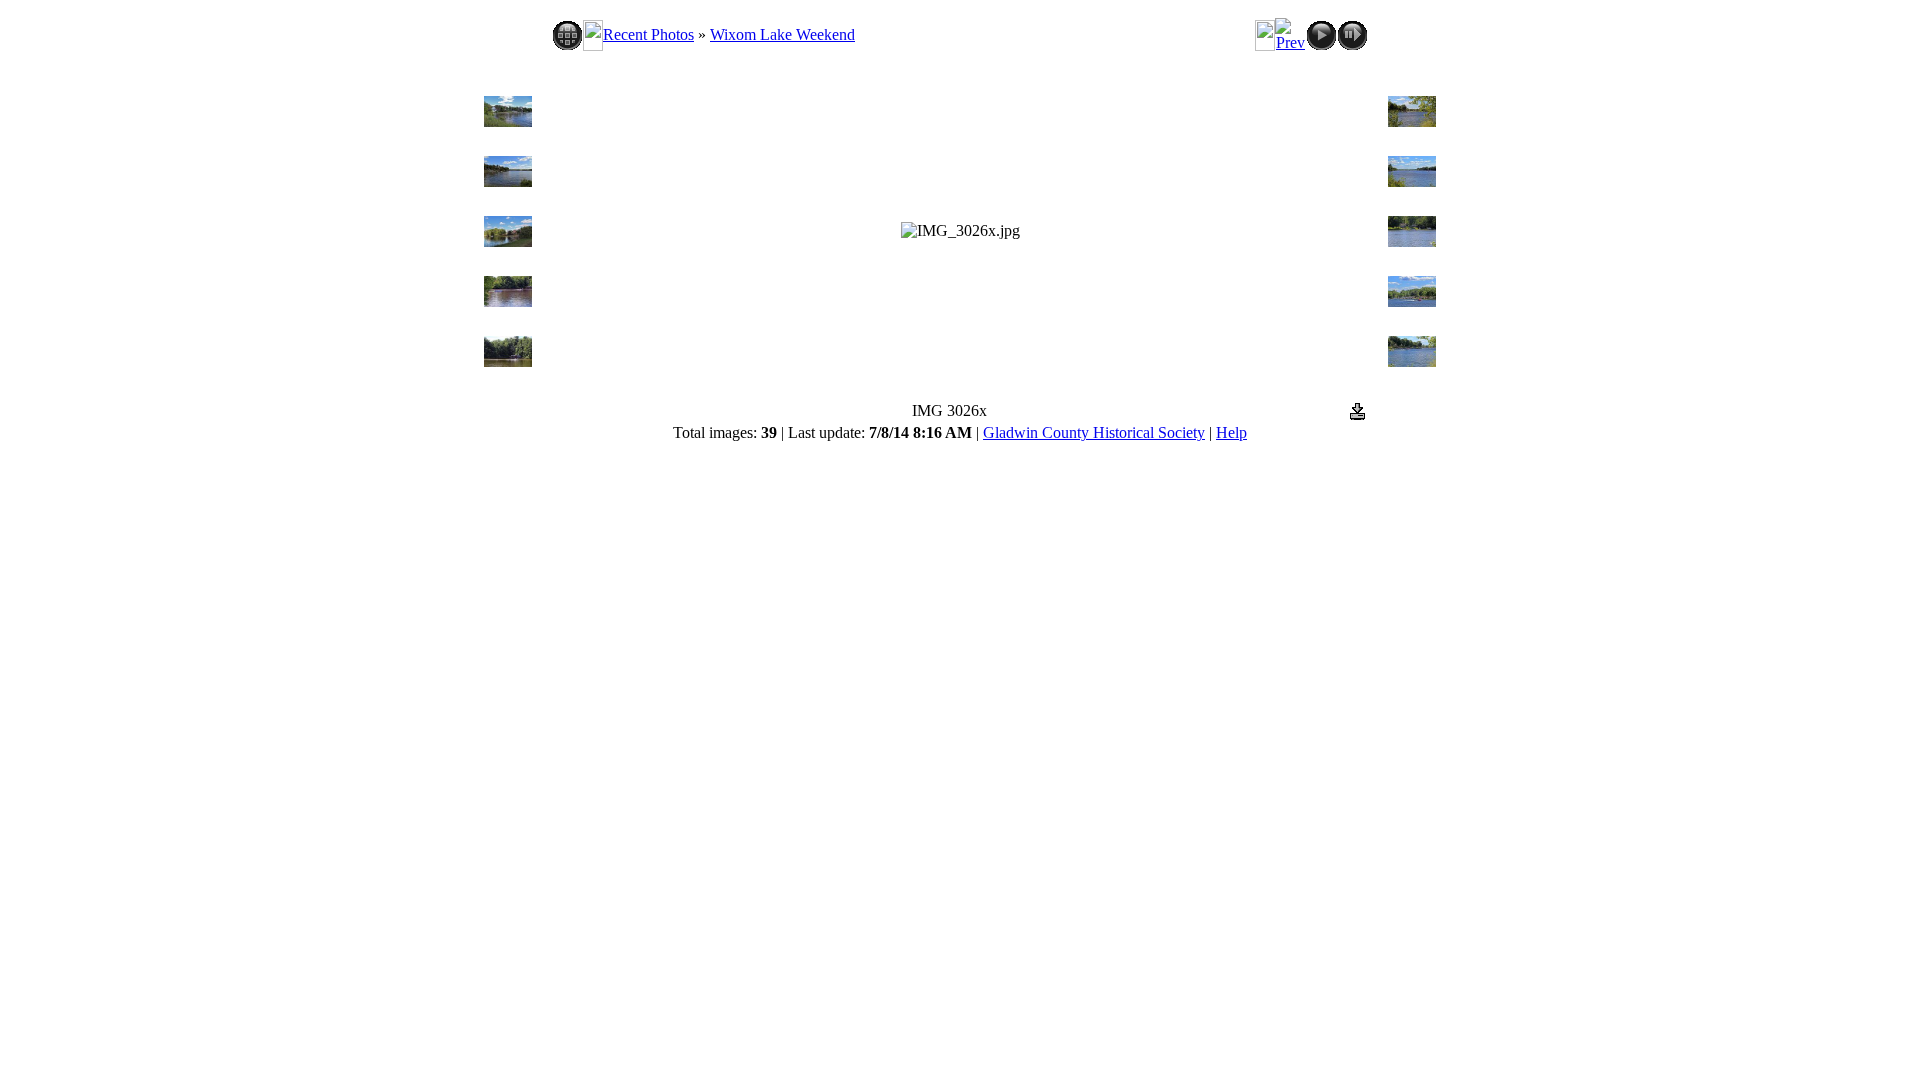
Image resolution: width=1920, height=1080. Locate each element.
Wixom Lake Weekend (782, 34)
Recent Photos (648, 34)
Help (1231, 432)
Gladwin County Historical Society (1094, 432)
